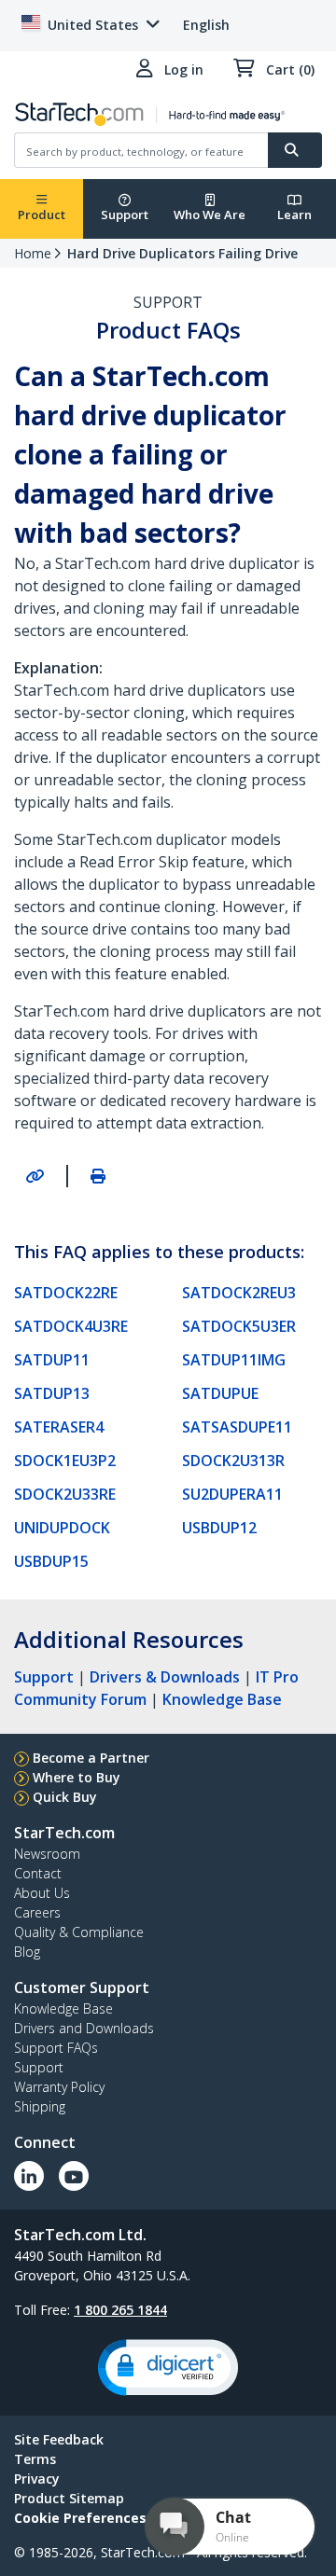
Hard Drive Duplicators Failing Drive (182, 253)
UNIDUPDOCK (62, 1528)
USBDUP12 (219, 1528)
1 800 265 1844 (120, 2310)
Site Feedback (59, 2439)
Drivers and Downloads (84, 2028)
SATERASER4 (59, 1427)
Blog (27, 1952)
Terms (35, 2459)
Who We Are (210, 215)
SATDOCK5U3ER (239, 1326)
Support (125, 215)
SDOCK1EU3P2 (65, 1461)
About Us (42, 1893)
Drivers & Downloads (165, 1677)
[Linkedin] (29, 2176)
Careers (37, 1912)
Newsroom (47, 1854)
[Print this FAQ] (98, 1176)
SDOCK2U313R (233, 1461)
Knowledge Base (222, 1699)
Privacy (37, 2479)
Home (33, 253)
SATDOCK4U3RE (71, 1326)
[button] (168, 2368)
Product (42, 215)
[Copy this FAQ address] (35, 1176)
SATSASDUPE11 (237, 1427)
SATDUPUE (220, 1393)
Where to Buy (77, 1777)
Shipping (40, 2106)
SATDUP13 (52, 1393)
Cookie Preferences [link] (80, 2518)
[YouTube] (74, 2176)
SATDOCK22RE (66, 1293)
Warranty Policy (59, 2087)
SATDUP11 (52, 1360)
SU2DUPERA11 (232, 1494)
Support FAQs (56, 2048)
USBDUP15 (51, 1561)
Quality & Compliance (79, 1932)
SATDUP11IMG (234, 1360)
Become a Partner (91, 1758)
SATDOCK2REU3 (239, 1293)
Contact (38, 1873)
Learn (294, 215)
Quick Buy (65, 1797)
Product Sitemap (69, 2498)
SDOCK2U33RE (65, 1494)
